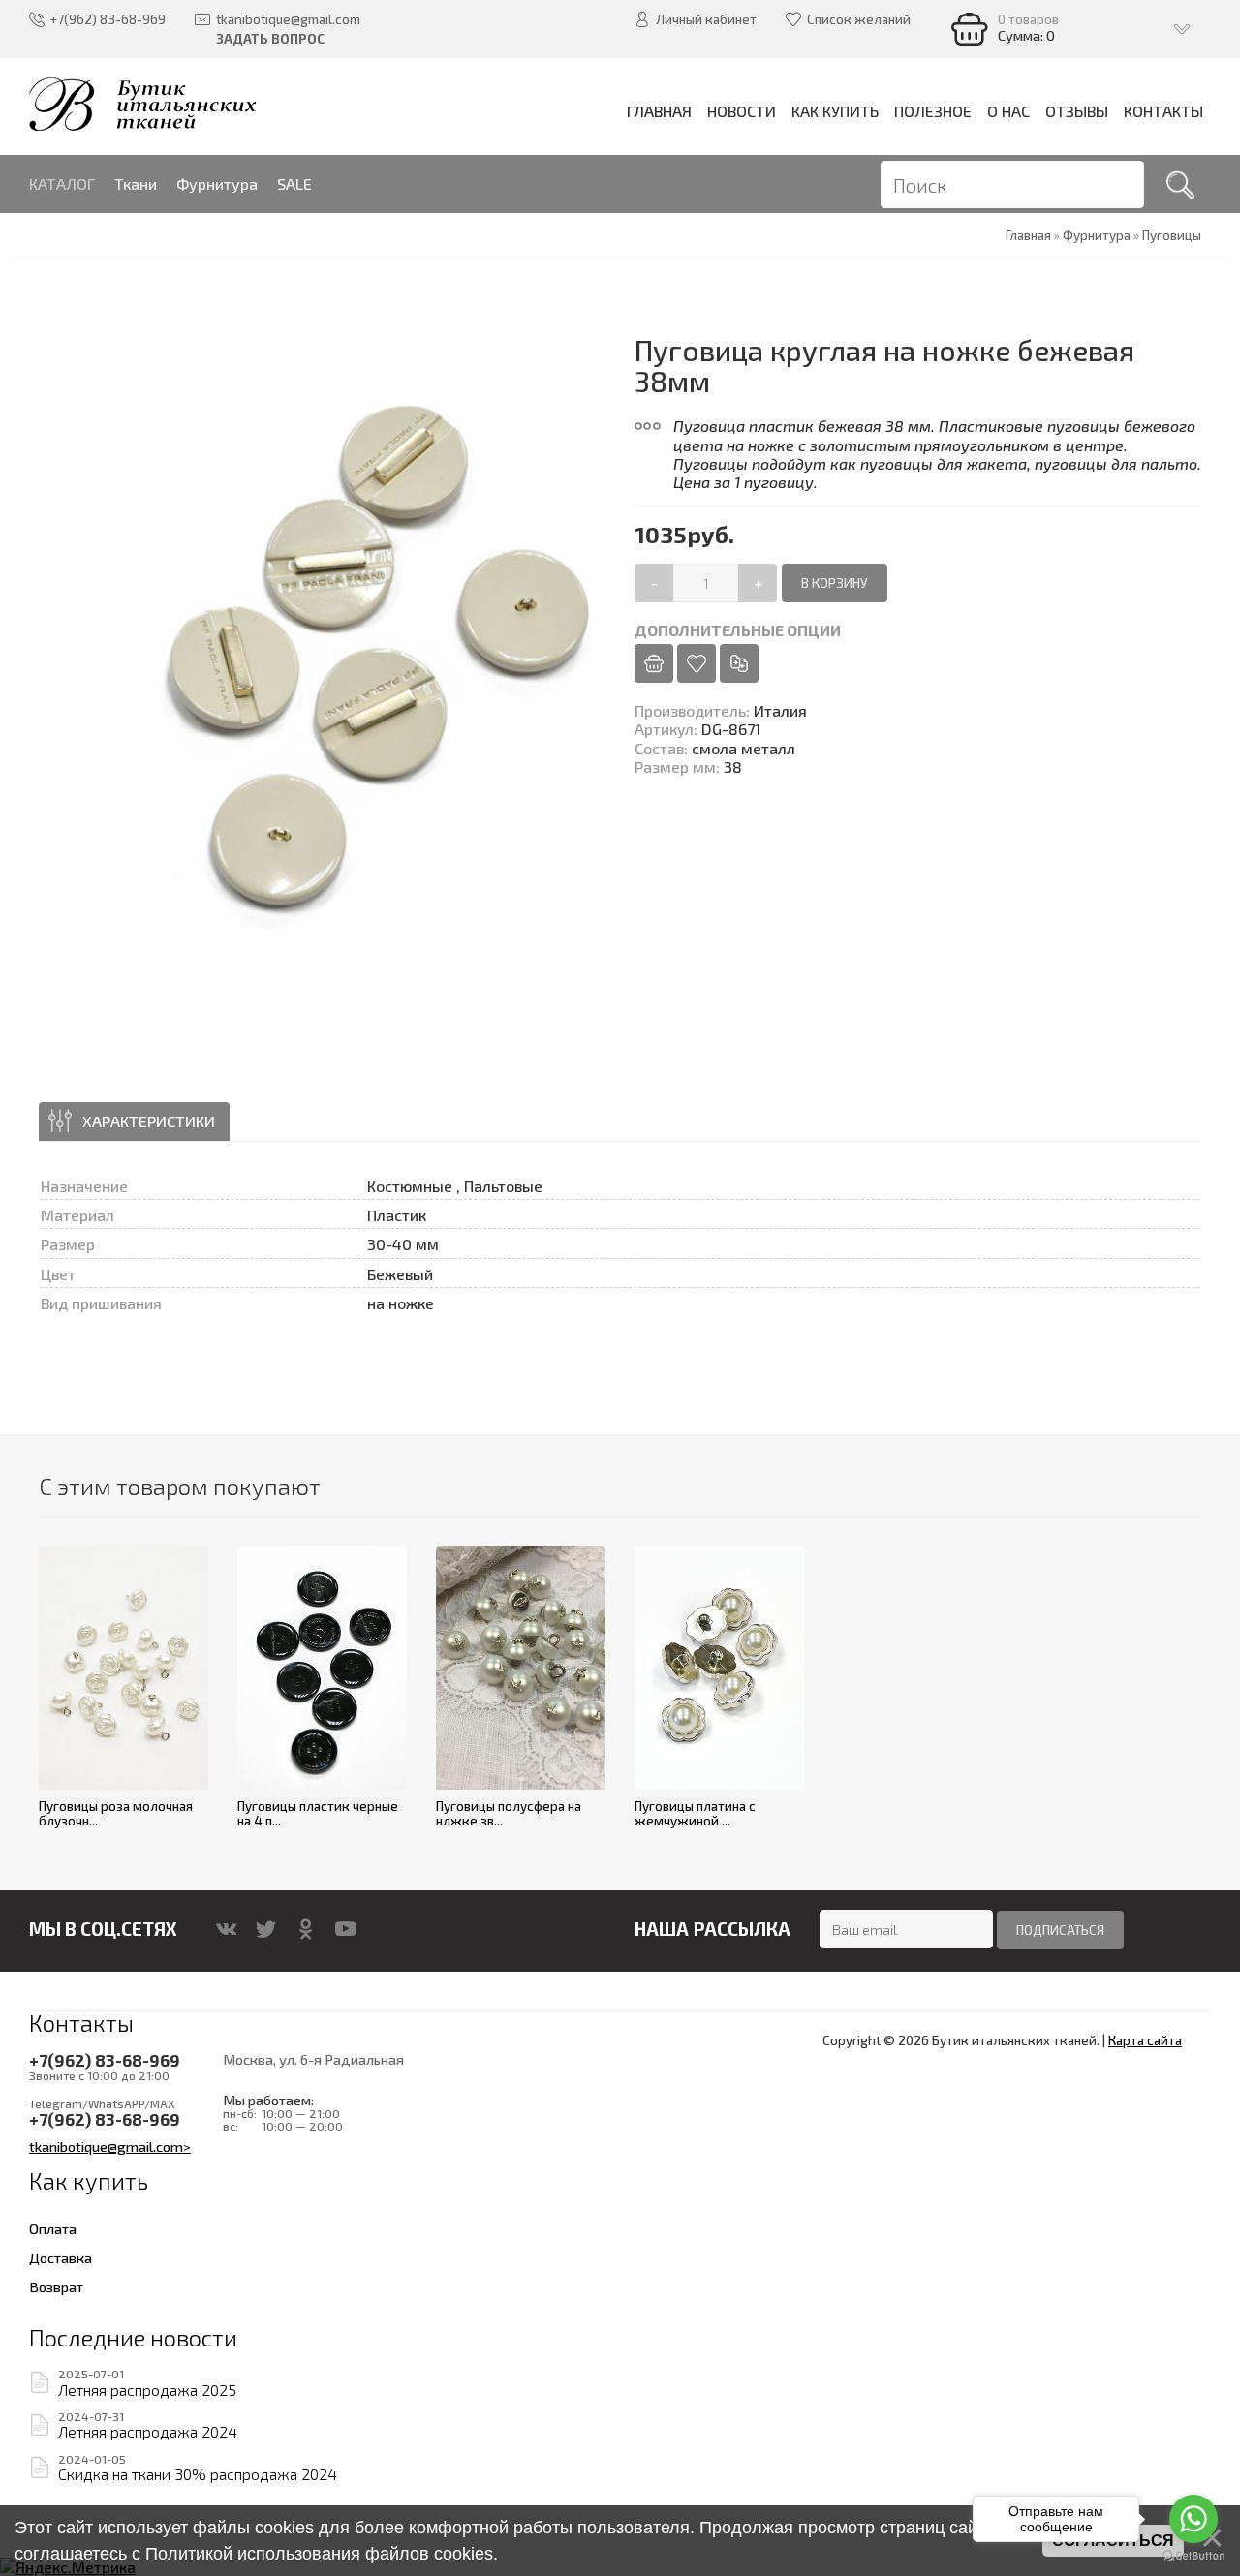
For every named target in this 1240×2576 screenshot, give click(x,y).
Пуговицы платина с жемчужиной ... (695, 1813)
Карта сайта (1145, 2040)
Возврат (56, 2286)
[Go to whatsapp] (1193, 2519)
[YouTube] (345, 1929)
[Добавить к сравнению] (739, 663)
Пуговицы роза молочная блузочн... (116, 1813)
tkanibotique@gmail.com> (110, 2146)
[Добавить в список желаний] (697, 663)
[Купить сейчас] (654, 663)
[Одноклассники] (306, 1929)
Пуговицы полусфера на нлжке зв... (509, 1813)
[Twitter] (266, 1929)
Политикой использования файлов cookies (319, 2554)
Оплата (53, 2228)
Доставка (61, 2257)
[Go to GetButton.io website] (1193, 2556)
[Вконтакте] (226, 1929)
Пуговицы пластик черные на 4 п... (318, 1813)
